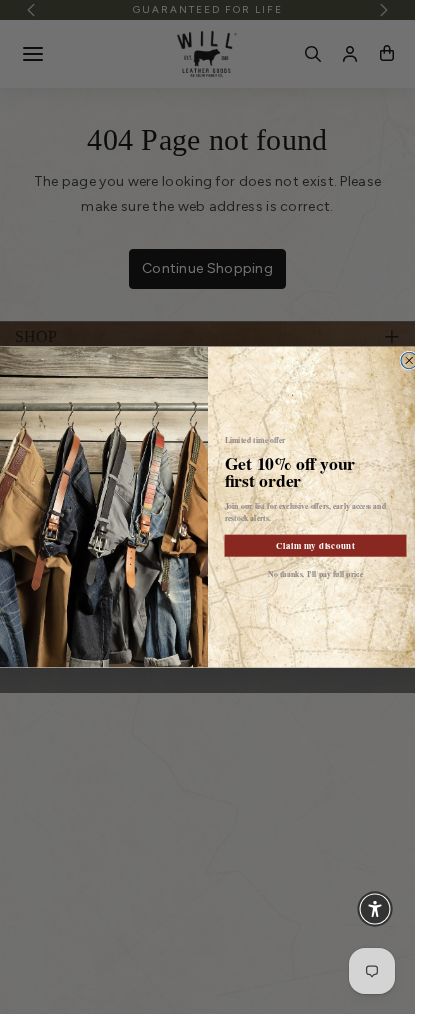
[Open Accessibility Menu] (375, 909)
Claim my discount (315, 545)
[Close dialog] (408, 360)
